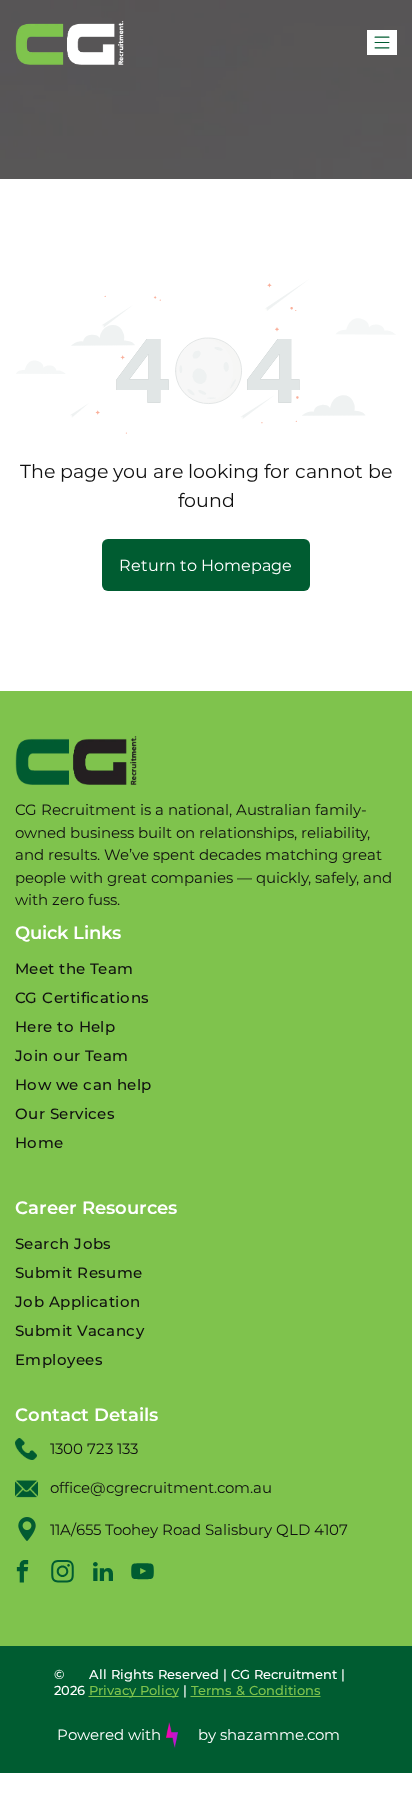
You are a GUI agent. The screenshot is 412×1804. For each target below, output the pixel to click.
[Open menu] (382, 42)
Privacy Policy (134, 1690)
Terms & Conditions (256, 1690)
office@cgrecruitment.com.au (161, 1487)
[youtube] (142, 1574)
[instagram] (62, 1574)
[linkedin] (102, 1574)
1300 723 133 (94, 1448)
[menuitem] (206, 968)
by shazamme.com (269, 1734)
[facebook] (22, 1574)
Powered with (109, 1734)
